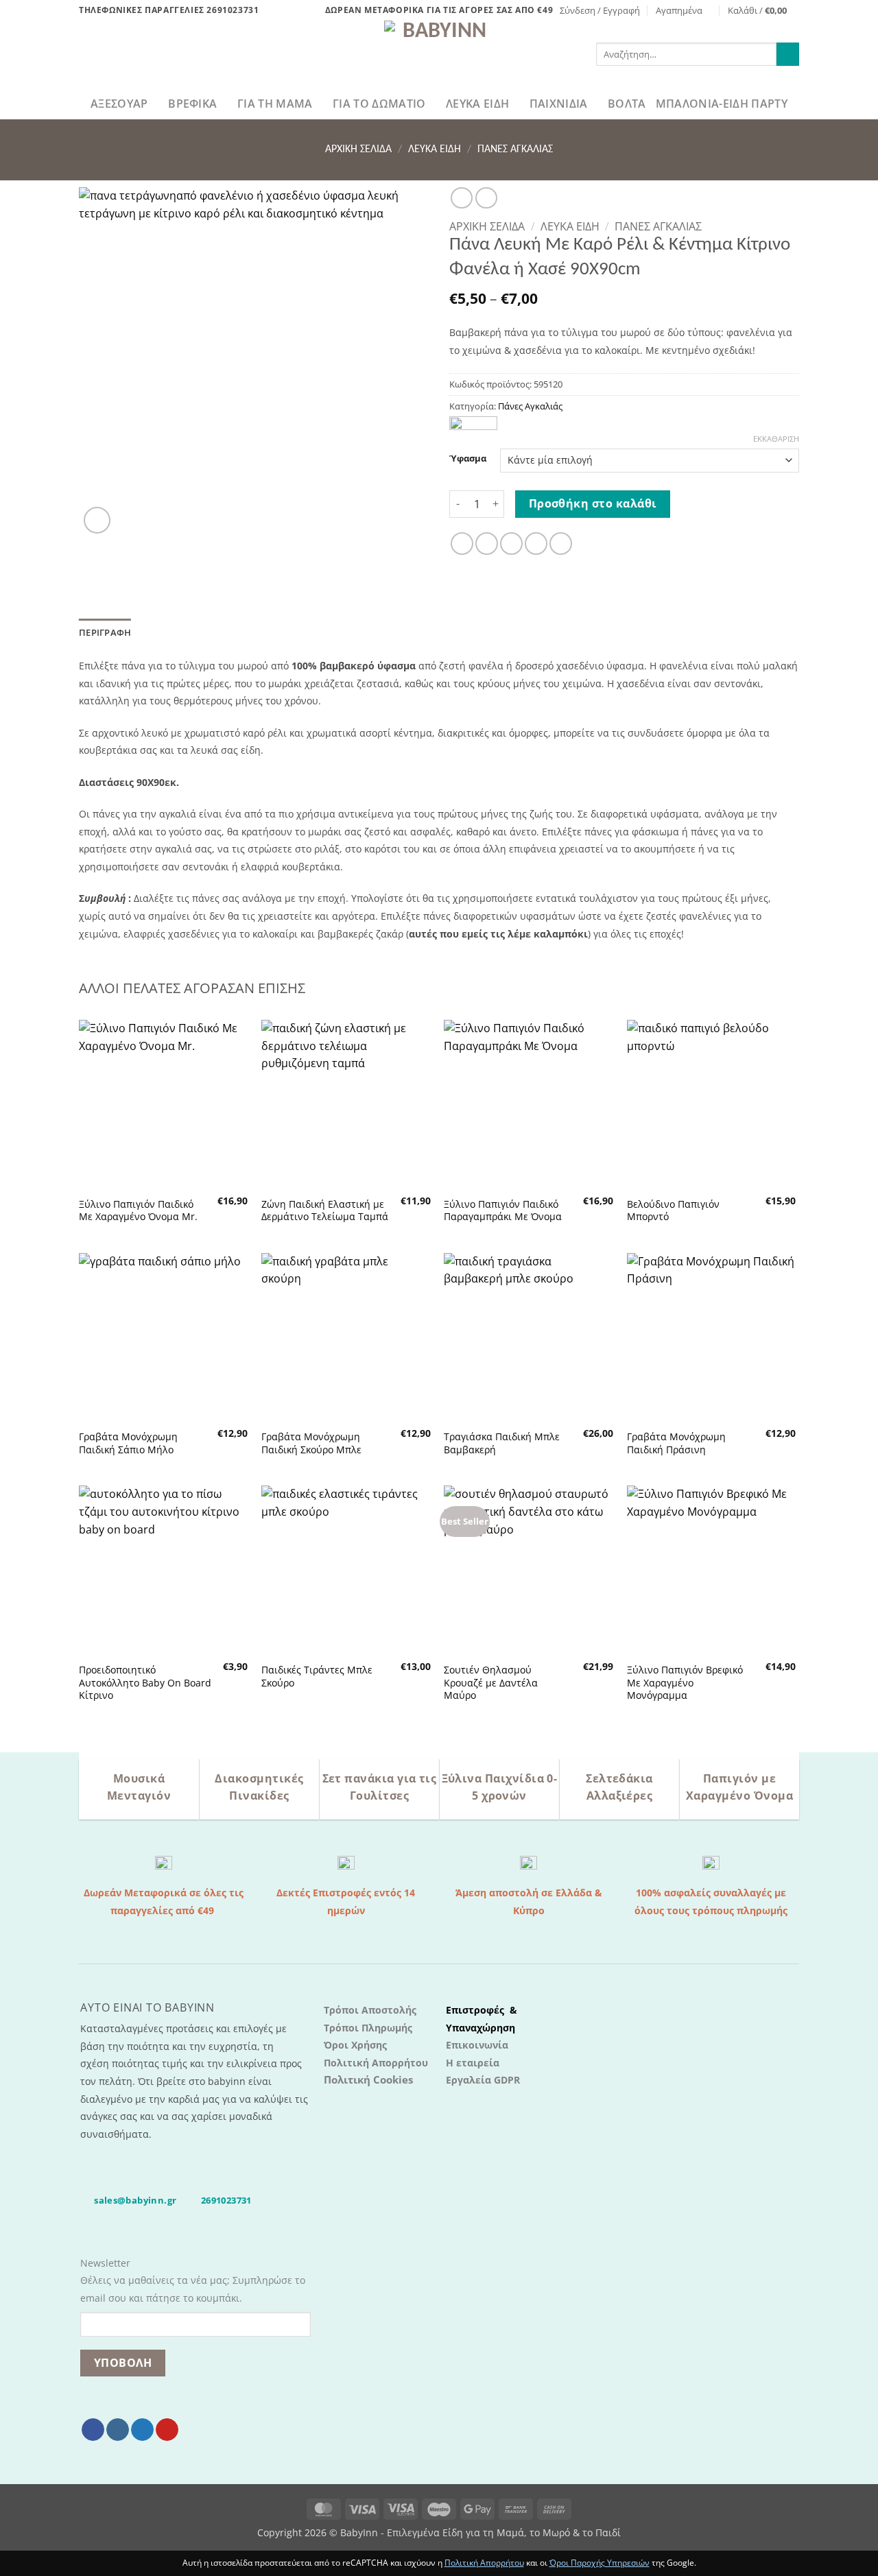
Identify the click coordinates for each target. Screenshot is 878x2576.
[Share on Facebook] (462, 544)
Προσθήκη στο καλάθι (593, 503)
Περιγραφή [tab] (105, 632)
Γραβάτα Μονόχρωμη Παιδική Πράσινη (676, 1443)
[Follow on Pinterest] (167, 2430)
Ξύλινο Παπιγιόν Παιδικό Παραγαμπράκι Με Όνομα (503, 1211)
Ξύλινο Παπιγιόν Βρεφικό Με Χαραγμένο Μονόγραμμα (685, 1683)
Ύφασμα (468, 459)
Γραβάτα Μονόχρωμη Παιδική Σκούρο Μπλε (311, 1443)
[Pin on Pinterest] (536, 544)
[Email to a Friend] (511, 544)
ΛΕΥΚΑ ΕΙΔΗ (477, 104)
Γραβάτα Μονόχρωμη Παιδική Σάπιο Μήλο (128, 1443)
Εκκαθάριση (776, 439)
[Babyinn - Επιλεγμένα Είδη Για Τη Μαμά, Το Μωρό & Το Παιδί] (439, 54)
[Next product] (461, 198)
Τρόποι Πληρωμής (368, 2028)
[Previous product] (486, 198)
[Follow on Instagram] (118, 2430)
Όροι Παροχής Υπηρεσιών (600, 2563)
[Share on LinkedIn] (561, 544)
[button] (600, 10)
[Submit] (788, 54)
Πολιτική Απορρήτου (376, 2063)
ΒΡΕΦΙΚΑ (192, 104)
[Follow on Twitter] (142, 2430)
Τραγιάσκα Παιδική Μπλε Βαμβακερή (502, 1443)
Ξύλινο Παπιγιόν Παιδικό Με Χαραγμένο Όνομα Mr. (138, 1211)
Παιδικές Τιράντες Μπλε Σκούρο (317, 1677)
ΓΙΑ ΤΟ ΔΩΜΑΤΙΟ (379, 104)
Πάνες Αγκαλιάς (515, 150)
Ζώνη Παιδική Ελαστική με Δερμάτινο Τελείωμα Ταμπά (325, 1211)
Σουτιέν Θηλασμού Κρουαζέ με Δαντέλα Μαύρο (491, 1683)
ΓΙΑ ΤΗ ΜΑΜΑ (275, 104)
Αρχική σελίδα (358, 150)
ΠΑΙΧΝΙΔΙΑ (559, 104)
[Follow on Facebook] (93, 2430)
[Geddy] (473, 424)
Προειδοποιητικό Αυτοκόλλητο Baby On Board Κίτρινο (145, 1683)
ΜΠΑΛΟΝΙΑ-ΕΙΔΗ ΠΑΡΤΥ (722, 104)
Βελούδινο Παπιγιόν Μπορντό (673, 1211)
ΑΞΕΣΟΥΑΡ (119, 104)
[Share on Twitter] (487, 544)
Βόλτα (627, 104)
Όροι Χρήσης (355, 2045)
